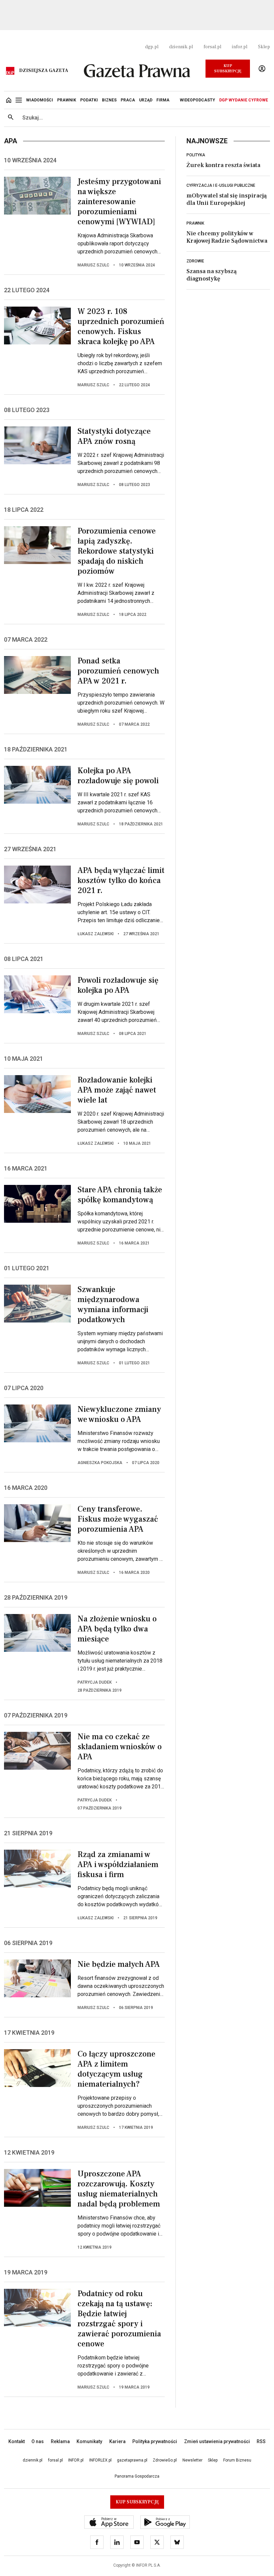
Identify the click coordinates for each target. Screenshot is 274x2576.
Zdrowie (195, 261)
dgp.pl (152, 47)
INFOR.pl (76, 2460)
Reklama (60, 2441)
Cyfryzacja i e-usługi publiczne (221, 185)
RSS (261, 2441)
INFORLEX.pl (100, 2460)
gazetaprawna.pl (132, 2460)
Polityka (196, 155)
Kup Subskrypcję (228, 68)
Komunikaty (89, 2441)
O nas (38, 2441)
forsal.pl (212, 47)
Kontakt (17, 2441)
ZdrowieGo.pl (165, 2460)
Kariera (117, 2441)
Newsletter (192, 2460)
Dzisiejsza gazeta (44, 71)
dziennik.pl (181, 47)
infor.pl (240, 47)
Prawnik (195, 223)
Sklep (264, 47)
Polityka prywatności (155, 2441)
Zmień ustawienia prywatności (217, 2441)
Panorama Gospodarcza (137, 2476)
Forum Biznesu (237, 2460)
